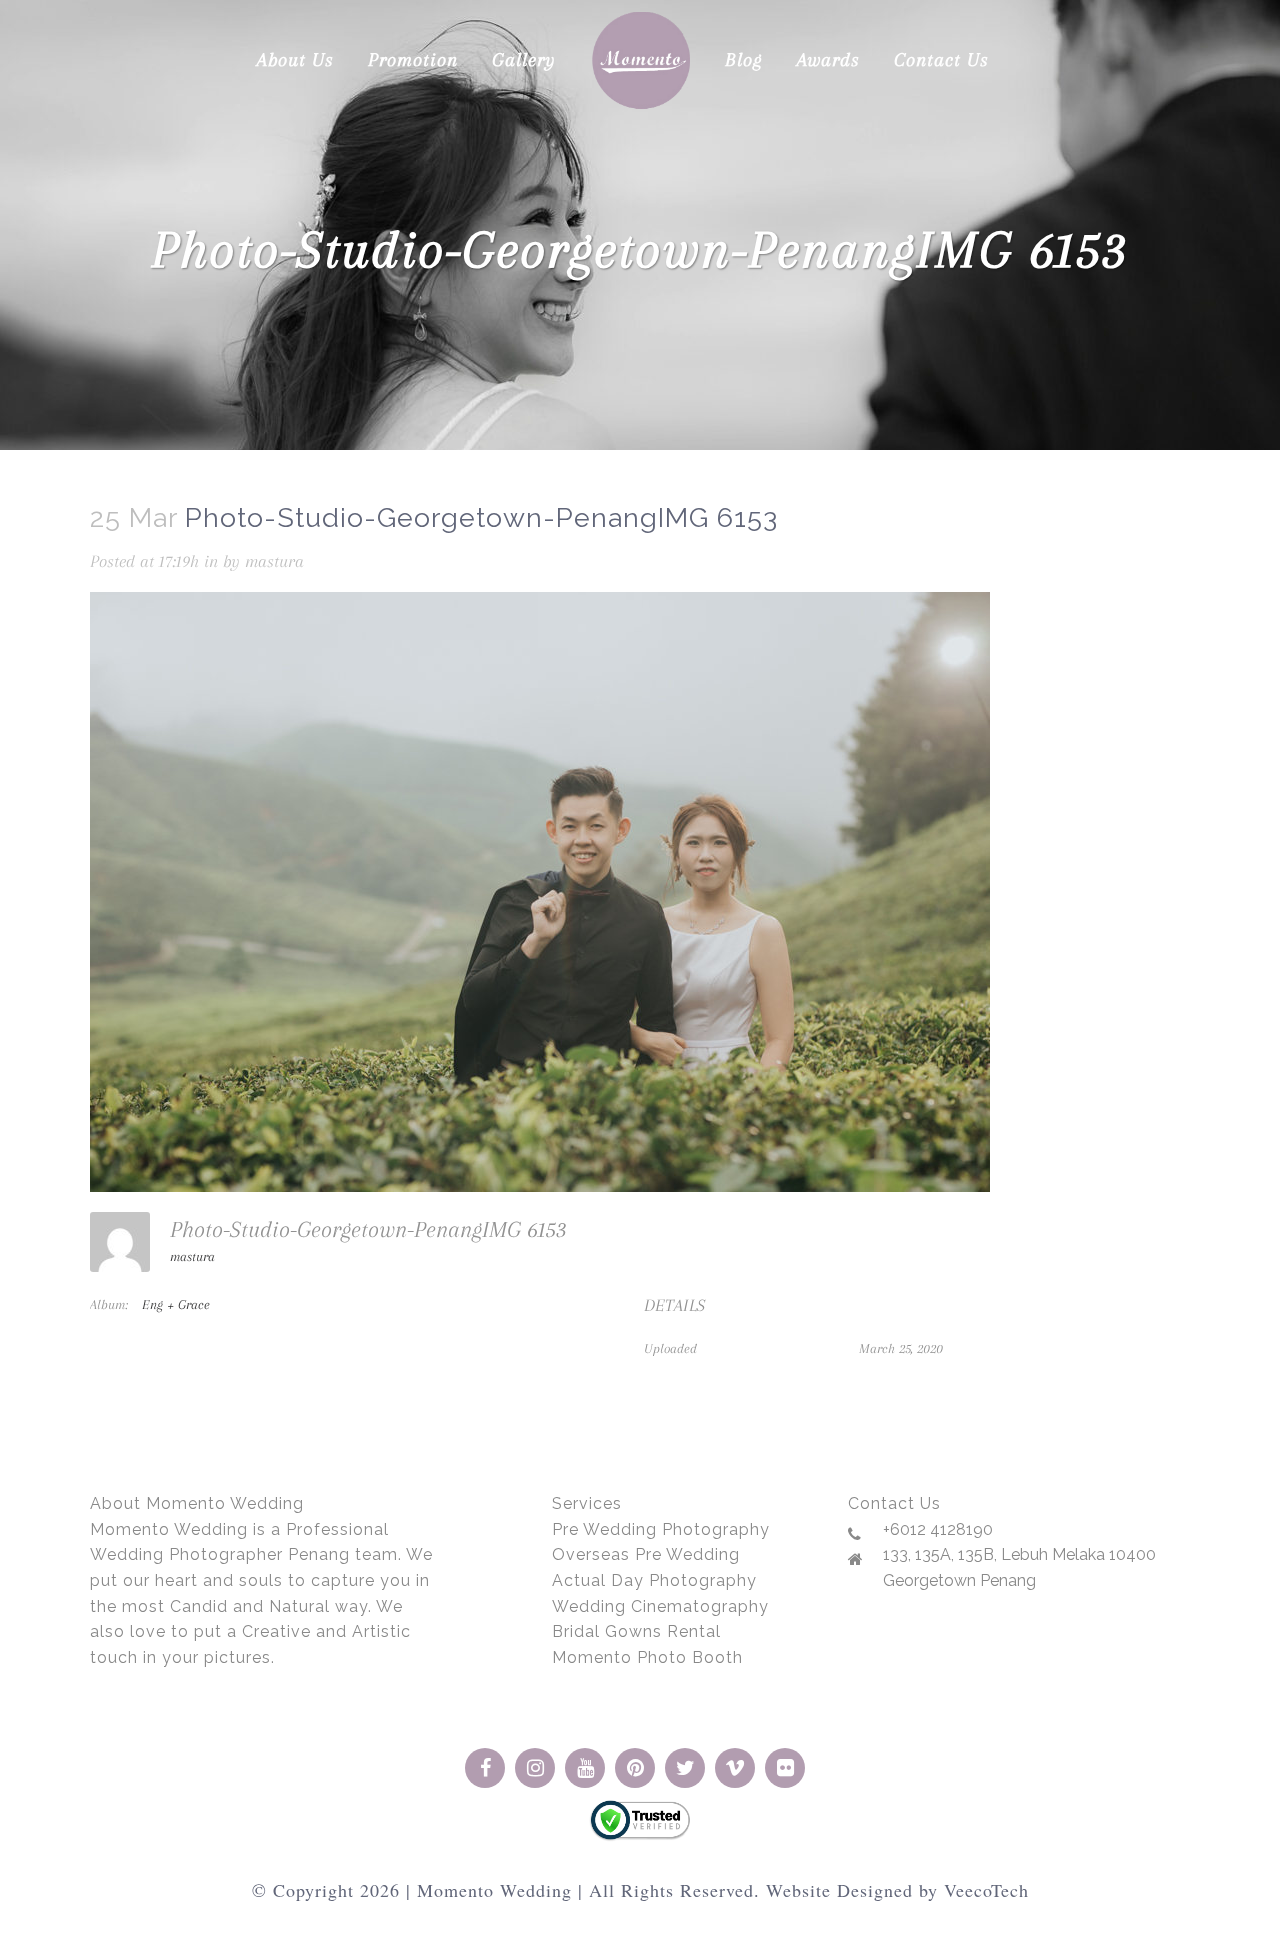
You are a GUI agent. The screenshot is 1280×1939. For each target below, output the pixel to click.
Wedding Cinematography (660, 1606)
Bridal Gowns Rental (636, 1631)
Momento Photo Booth (647, 1657)
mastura (274, 561)
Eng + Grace (176, 1304)
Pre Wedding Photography (661, 1529)
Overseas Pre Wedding (646, 1554)
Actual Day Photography (654, 1580)
